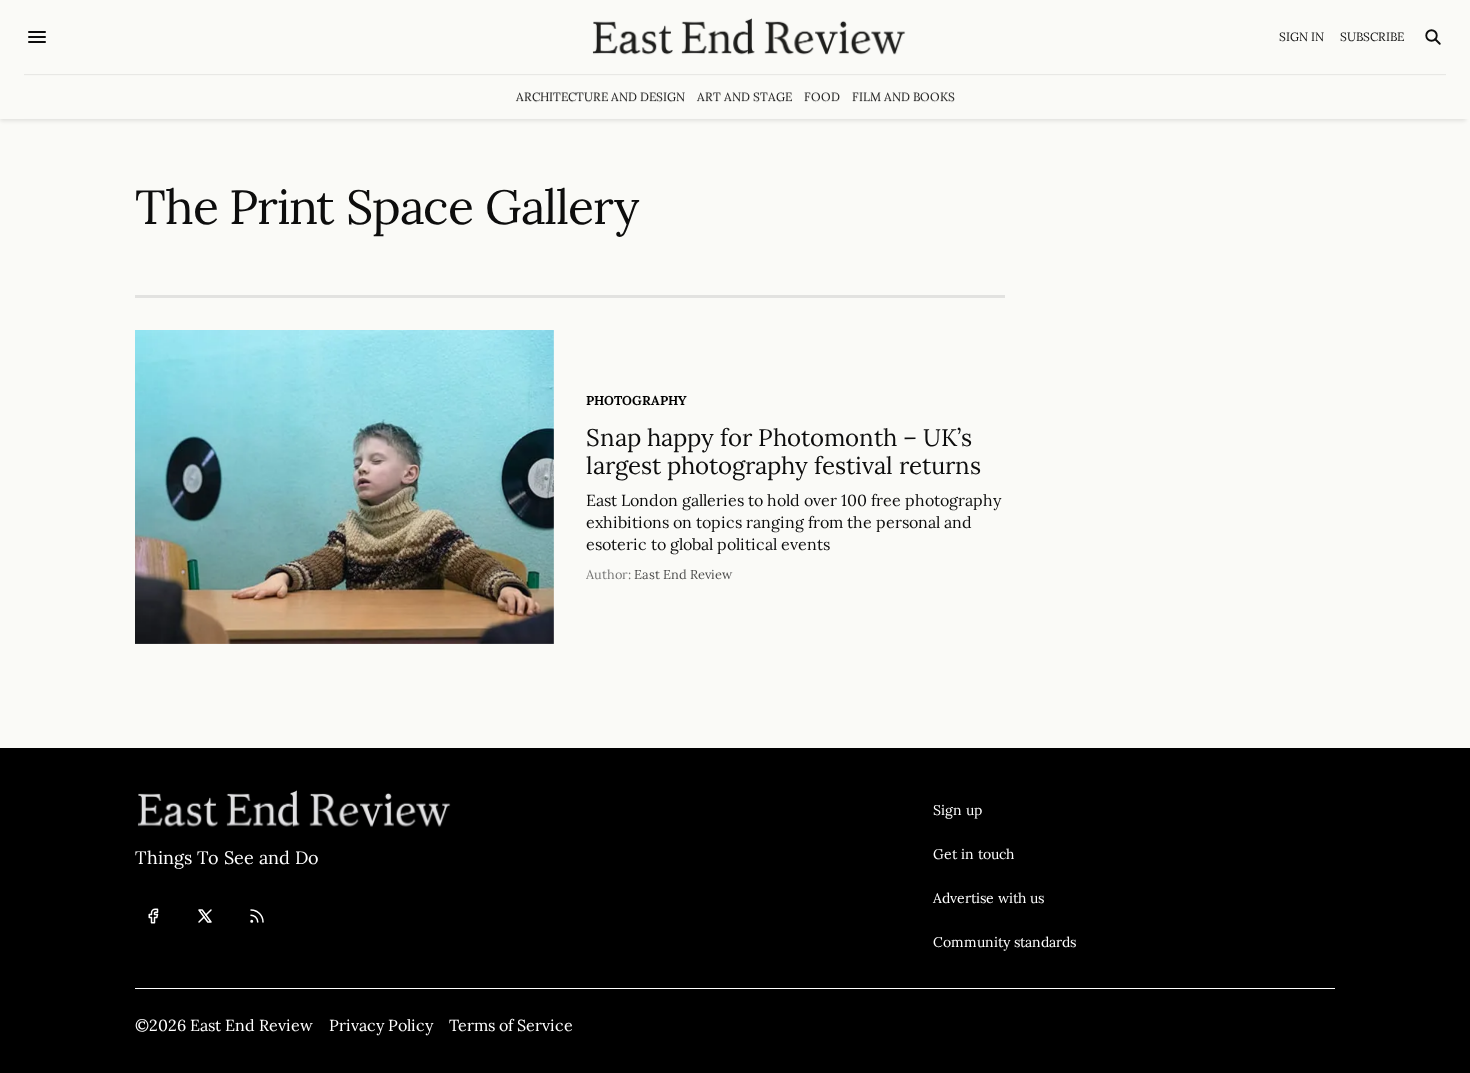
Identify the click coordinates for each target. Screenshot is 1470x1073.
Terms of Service (511, 1025)
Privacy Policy (381, 1025)
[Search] (1433, 37)
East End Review (683, 574)
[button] (1004, 810)
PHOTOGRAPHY (636, 400)
